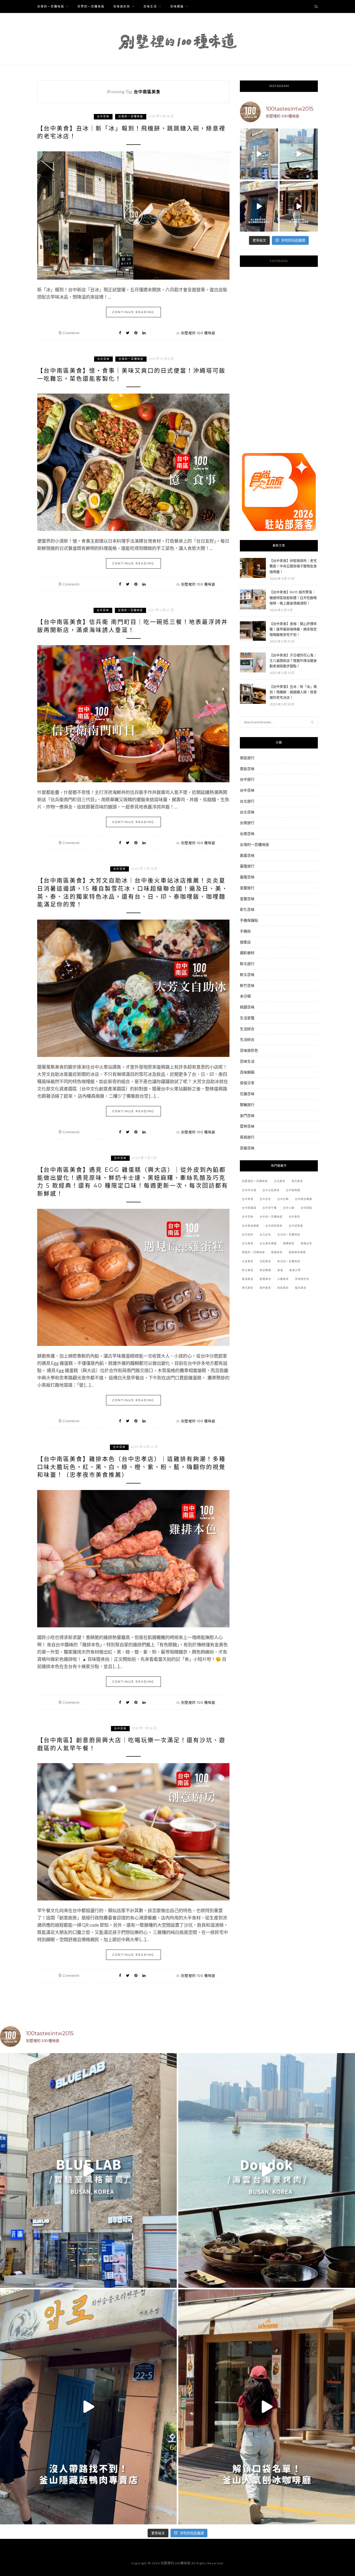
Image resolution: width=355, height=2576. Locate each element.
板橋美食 (265, 1279)
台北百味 (247, 812)
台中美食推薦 (251, 1226)
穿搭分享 (247, 1083)
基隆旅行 (247, 866)
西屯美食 (248, 1288)
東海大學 (295, 1270)
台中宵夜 (248, 1199)
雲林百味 (247, 1126)
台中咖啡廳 (293, 1190)
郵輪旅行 (247, 1105)
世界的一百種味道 (91, 6)
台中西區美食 (274, 1226)
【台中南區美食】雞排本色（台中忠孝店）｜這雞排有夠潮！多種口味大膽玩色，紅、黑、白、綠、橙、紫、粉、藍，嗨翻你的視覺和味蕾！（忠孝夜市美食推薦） (131, 1467)
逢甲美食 (265, 1288)
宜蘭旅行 (247, 888)
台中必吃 (265, 1199)
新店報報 (265, 1270)
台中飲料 (248, 1235)
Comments (69, 333)
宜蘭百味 (247, 899)
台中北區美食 (271, 1190)
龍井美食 (301, 1288)
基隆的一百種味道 (253, 1252)
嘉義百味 (247, 855)
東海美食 (248, 1279)
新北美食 (248, 1270)
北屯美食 (280, 1181)
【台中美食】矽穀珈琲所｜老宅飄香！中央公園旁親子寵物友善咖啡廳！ (293, 566)
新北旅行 (247, 964)
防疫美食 (283, 1288)
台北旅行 (247, 801)
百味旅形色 (122, 6)
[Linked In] (144, 333)
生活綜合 (247, 1029)
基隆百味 (247, 877)
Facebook (279, 261)
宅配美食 (265, 1261)
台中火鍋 (289, 1208)
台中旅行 (247, 779)
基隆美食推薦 (297, 1252)
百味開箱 (177, 6)
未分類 (245, 996)
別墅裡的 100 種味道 (198, 333)
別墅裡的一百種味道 (255, 1181)
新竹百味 (247, 985)
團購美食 (289, 1243)
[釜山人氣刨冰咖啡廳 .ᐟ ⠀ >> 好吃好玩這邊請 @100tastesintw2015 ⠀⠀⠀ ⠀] (299, 206)
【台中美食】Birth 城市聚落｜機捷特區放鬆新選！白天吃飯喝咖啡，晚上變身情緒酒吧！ (293, 597)
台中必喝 (283, 1199)
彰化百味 (247, 909)
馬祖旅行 (247, 1137)
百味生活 (150, 6)
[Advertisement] (279, 366)
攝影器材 (247, 953)
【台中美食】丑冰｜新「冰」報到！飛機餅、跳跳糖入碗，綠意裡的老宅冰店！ (293, 692)
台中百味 (103, 116)
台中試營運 (296, 1226)
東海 (280, 1270)
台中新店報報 (304, 1199)
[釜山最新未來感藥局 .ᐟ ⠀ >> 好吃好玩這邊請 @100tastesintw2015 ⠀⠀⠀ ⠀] (259, 154)
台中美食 (294, 1217)
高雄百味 (247, 1148)
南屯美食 (297, 1181)
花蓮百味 (247, 1094)
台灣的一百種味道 (51, 6)
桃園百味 (247, 1007)
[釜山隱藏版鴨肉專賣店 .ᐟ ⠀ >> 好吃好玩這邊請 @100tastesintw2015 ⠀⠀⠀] (259, 206)
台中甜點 (306, 1208)
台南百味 (247, 834)
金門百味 (247, 1115)
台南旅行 (247, 823)
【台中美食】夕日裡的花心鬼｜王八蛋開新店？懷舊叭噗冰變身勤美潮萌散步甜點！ (293, 660)
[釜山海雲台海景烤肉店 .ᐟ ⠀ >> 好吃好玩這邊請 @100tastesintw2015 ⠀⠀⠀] (299, 154)
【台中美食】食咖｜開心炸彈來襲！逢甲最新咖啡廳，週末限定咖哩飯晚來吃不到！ (293, 629)
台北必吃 (265, 1235)
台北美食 (248, 1243)
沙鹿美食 (283, 1279)
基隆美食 (277, 1252)
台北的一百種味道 (289, 1235)
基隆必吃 (306, 1243)
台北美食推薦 (268, 1243)
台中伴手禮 (249, 1190)
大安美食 (248, 1261)
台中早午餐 (270, 1208)
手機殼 (245, 931)
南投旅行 (247, 758)
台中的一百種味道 (271, 1217)
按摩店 (245, 942)
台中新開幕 (249, 1208)
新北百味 (247, 975)
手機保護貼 (249, 920)
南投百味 (247, 769)
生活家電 (247, 1018)
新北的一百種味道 (289, 1261)
